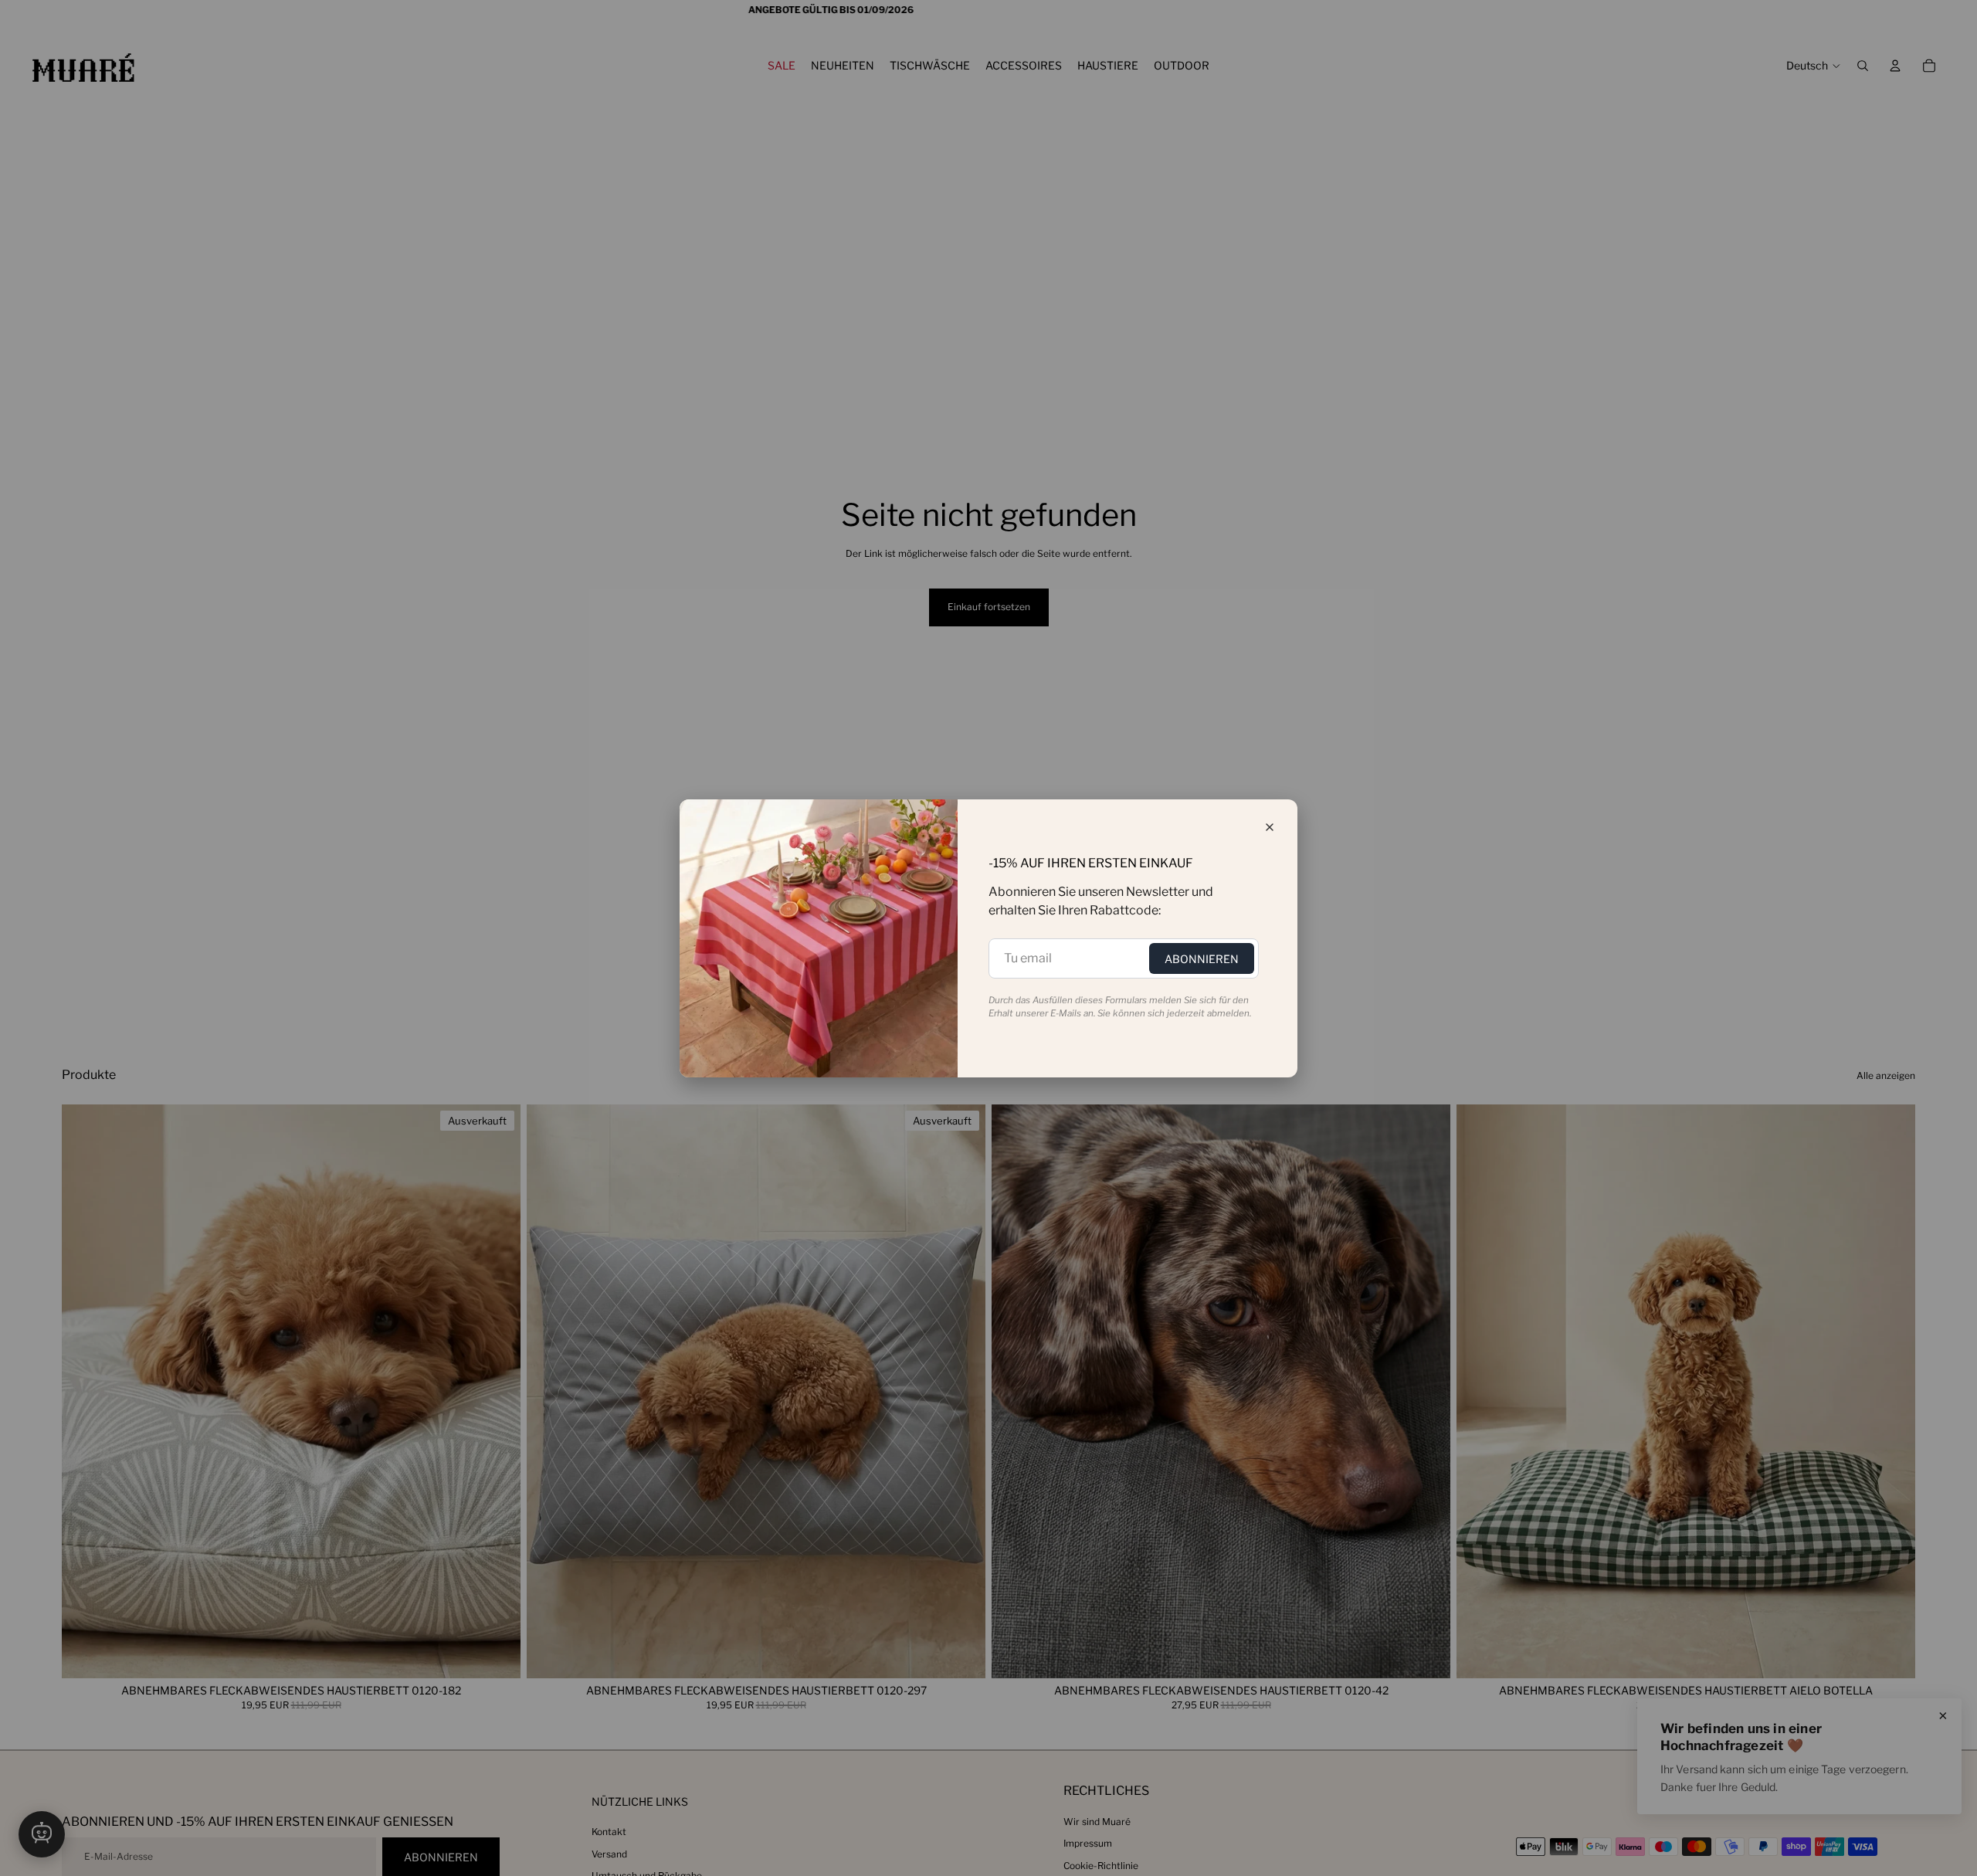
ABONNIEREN (1202, 959)
